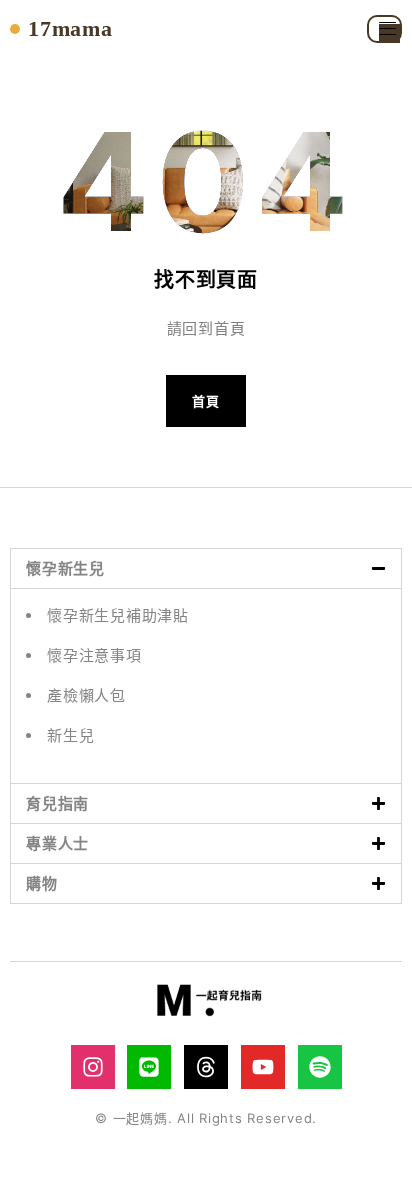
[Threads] (206, 1067)
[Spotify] (320, 1067)
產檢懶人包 (86, 695)
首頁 (206, 401)
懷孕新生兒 (65, 568)
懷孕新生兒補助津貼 (118, 615)
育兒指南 (57, 803)
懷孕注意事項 (94, 655)
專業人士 (57, 843)
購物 (42, 883)
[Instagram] (93, 1067)
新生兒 (70, 735)
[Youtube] (263, 1067)
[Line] (149, 1067)
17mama (70, 29)
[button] (206, 568)
